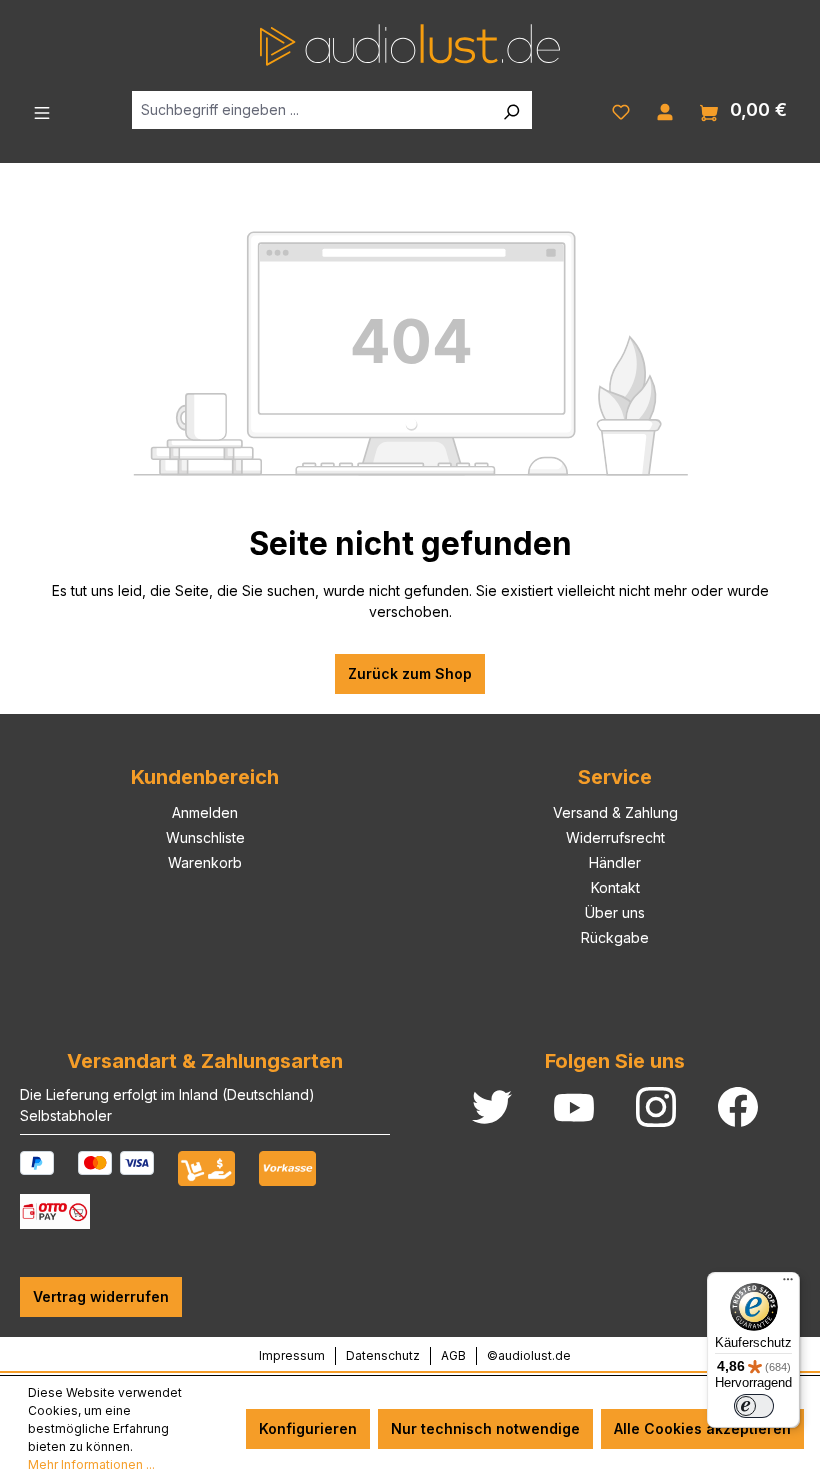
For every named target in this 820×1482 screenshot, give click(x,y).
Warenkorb (205, 862)
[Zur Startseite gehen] (410, 45)
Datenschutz (383, 1355)
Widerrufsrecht (615, 837)
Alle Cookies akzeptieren (702, 1428)
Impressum (292, 1355)
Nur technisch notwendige (485, 1428)
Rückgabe (615, 937)
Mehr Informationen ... (91, 1464)
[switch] (754, 1406)
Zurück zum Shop (410, 673)
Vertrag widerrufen (101, 1296)
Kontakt (615, 887)
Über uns (615, 912)
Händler (615, 862)
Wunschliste (205, 837)
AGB (453, 1355)
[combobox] (311, 110)
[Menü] (42, 111)
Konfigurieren (308, 1428)
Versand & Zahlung (615, 812)
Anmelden (205, 812)
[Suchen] (511, 110)
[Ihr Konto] (665, 110)
